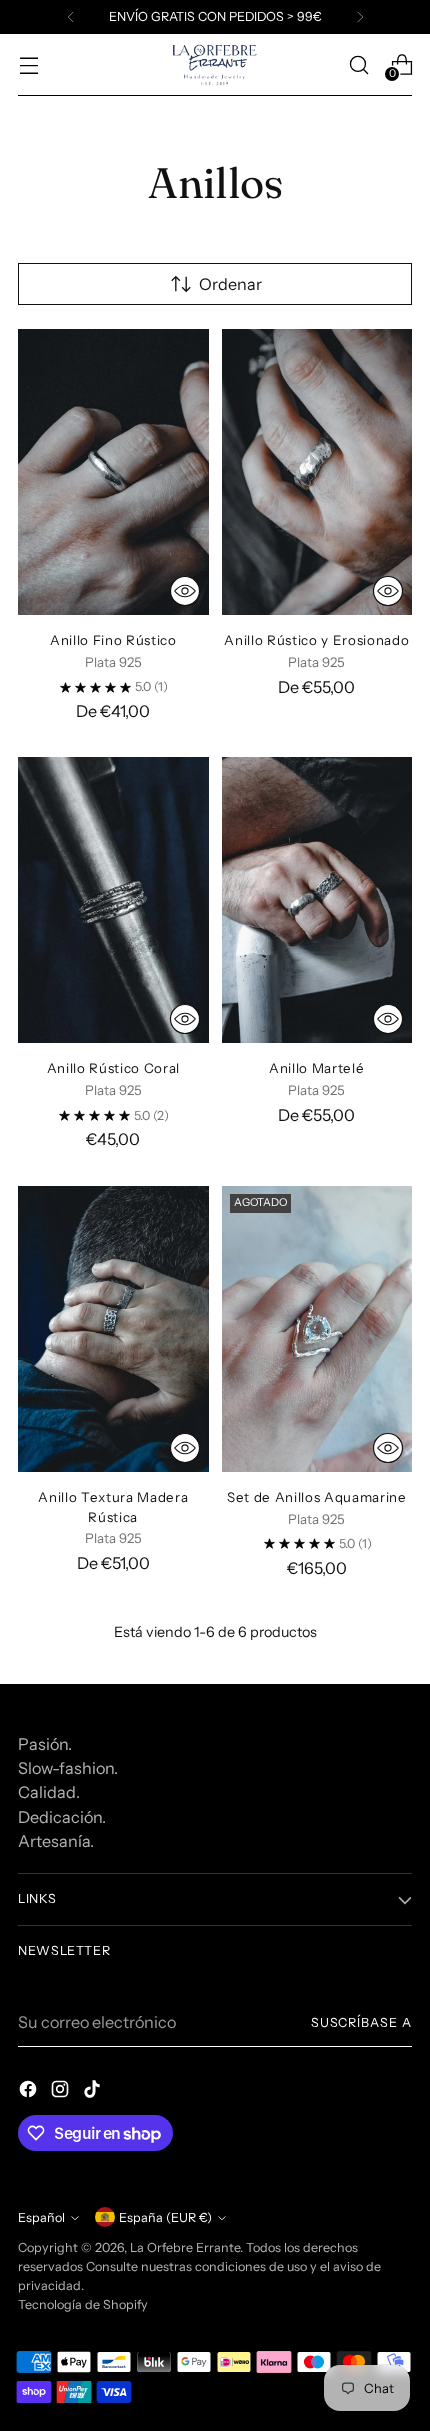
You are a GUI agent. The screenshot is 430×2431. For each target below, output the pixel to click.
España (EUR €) (165, 2217)
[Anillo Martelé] (317, 900)
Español (41, 2217)
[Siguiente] (360, 17)
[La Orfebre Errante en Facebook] (30, 2092)
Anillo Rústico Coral (113, 1068)
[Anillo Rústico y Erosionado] (317, 472)
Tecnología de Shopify (83, 2304)
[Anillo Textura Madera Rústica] (113, 1329)
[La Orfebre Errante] (215, 65)
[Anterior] (71, 17)
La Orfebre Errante (185, 2247)
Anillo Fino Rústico (113, 640)
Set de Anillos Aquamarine (317, 1497)
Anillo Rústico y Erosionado (316, 640)
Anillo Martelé (316, 1068)
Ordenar (230, 284)
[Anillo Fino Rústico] (113, 472)
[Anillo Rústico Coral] (113, 900)
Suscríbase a (361, 2022)
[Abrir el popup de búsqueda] (358, 64)
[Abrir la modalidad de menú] (28, 64)
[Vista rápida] (185, 591)
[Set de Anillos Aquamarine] (317, 1329)
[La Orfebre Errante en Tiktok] (94, 2092)
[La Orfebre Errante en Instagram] (62, 2092)
